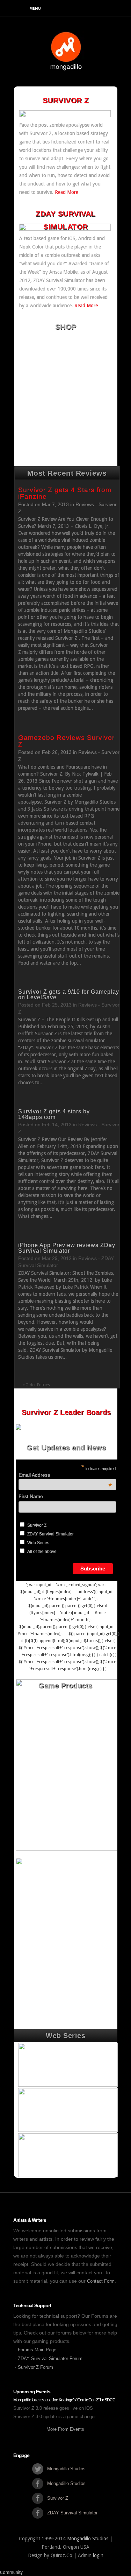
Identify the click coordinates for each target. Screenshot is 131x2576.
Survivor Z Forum (35, 2367)
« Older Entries (36, 1385)
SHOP (66, 327)
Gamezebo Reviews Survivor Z (66, 741)
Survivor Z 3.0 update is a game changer (54, 2417)
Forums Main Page (37, 2350)
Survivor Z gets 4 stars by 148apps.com (54, 1114)
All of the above (42, 1552)
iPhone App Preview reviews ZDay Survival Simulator (67, 1248)
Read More (67, 192)
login (98, 2555)
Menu (35, 9)
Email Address (65, 1475)
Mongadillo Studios (88, 2539)
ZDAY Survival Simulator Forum (50, 2358)
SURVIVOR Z (66, 100)
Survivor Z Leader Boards (66, 1412)
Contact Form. (101, 2281)
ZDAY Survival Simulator (50, 1534)
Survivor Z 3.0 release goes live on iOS (53, 2408)
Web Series (38, 1543)
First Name (31, 1496)
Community (11, 2572)
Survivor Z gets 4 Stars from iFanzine (65, 493)
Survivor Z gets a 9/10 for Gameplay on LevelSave (69, 995)
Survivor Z (37, 1525)
